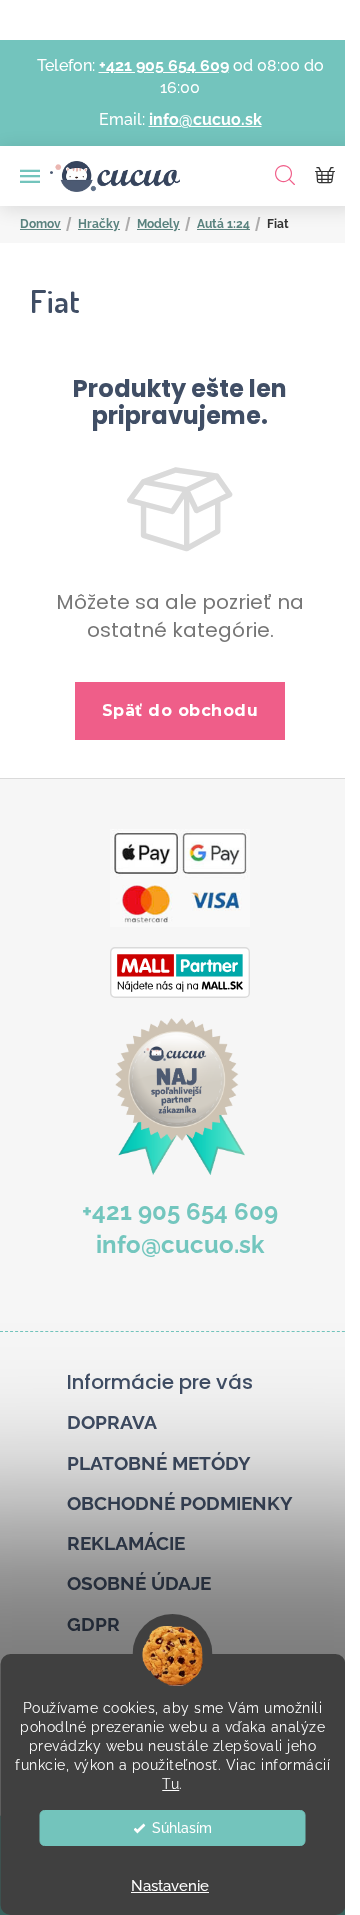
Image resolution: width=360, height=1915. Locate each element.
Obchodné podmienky (180, 1503)
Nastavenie (170, 1886)
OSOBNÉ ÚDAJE (139, 1583)
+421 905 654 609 (164, 65)
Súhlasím (182, 1828)
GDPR (93, 1624)
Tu (170, 1784)
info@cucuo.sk (205, 119)
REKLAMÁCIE (126, 1543)
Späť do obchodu (180, 710)
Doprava (112, 1422)
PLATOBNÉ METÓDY (159, 1463)
